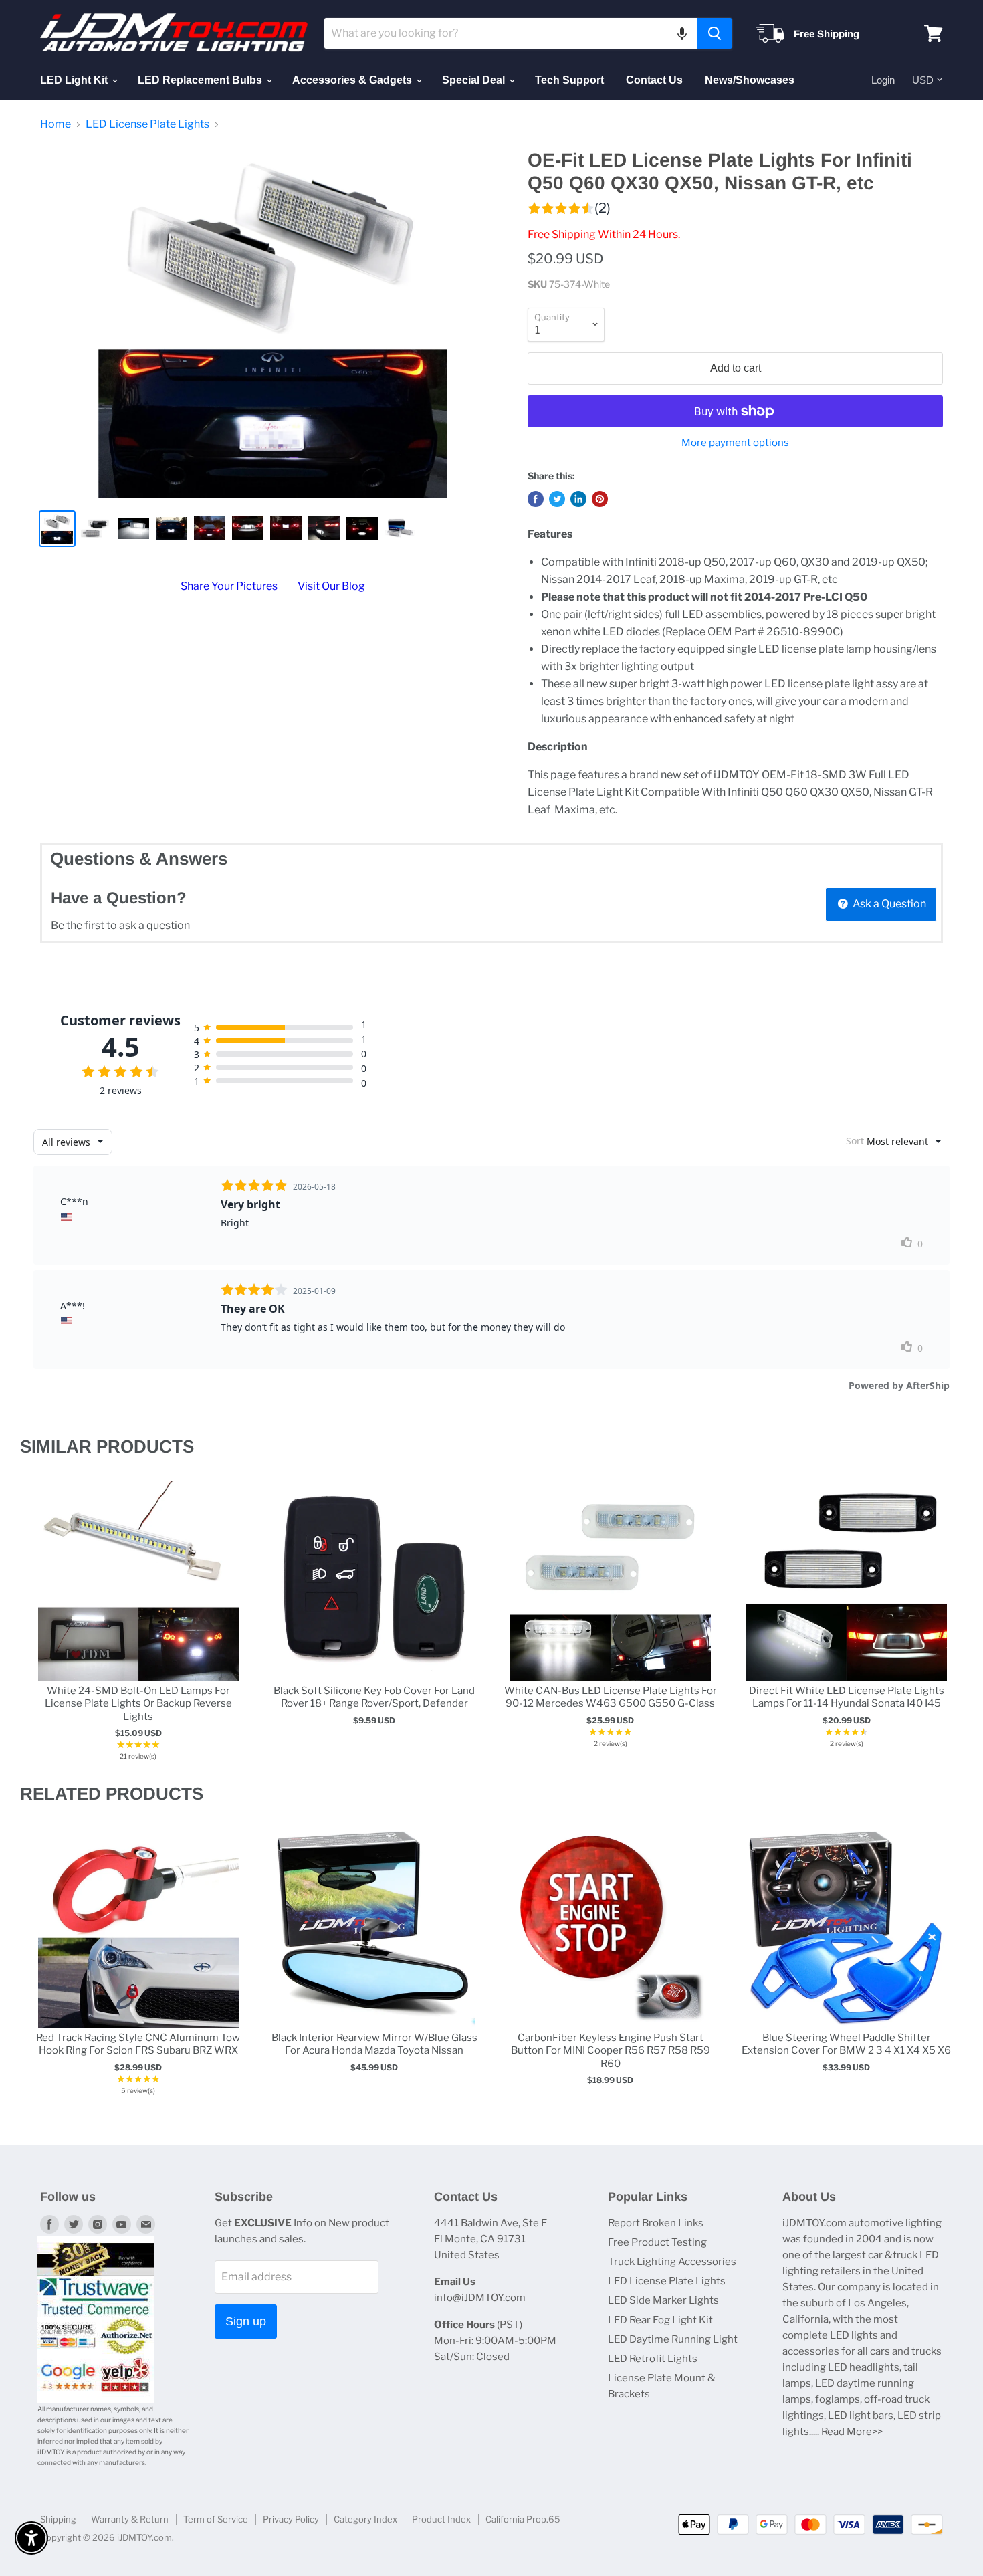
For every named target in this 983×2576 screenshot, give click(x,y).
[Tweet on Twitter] (557, 499)
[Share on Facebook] (536, 499)
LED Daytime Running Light (673, 2339)
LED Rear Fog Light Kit (660, 2320)
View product (138, 1595)
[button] (682, 33)
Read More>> (852, 2432)
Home (56, 124)
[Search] (715, 33)
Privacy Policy (291, 2519)
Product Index (441, 2519)
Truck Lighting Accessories (672, 2262)
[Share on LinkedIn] (578, 499)
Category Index (365, 2519)
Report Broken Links (656, 2223)
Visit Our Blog (331, 586)
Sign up (246, 2321)
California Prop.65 (523, 2519)
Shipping (58, 2519)
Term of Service (216, 2519)
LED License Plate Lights (147, 124)
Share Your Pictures (229, 586)
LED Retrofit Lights (653, 2359)
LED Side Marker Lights (663, 2300)
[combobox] (511, 33)
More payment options (735, 443)
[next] (950, 1623)
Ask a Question (888, 904)
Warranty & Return (130, 2519)
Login (883, 80)
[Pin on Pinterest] (600, 499)
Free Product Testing (657, 2242)
